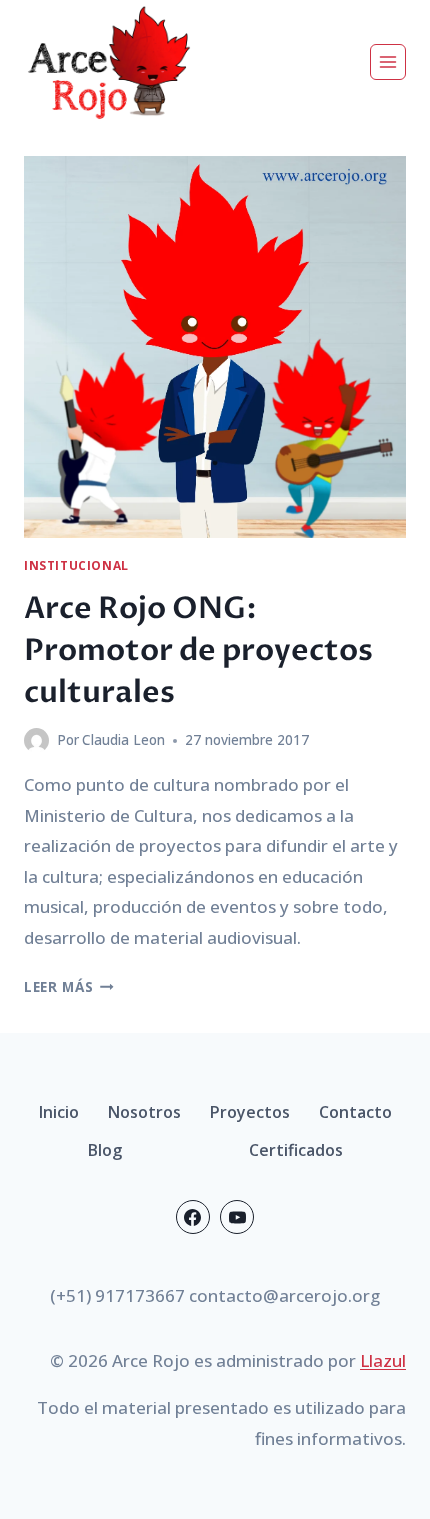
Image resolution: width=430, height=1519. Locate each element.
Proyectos (250, 1112)
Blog (105, 1150)
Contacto (355, 1112)
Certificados (296, 1150)
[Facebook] (193, 1217)
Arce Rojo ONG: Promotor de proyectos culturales (198, 650)
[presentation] (215, 347)
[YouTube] (237, 1217)
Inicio (59, 1112)
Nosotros (144, 1112)
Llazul (383, 1360)
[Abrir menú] (388, 62)
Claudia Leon (123, 739)
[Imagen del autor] (36, 740)
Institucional (76, 565)
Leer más (69, 986)
